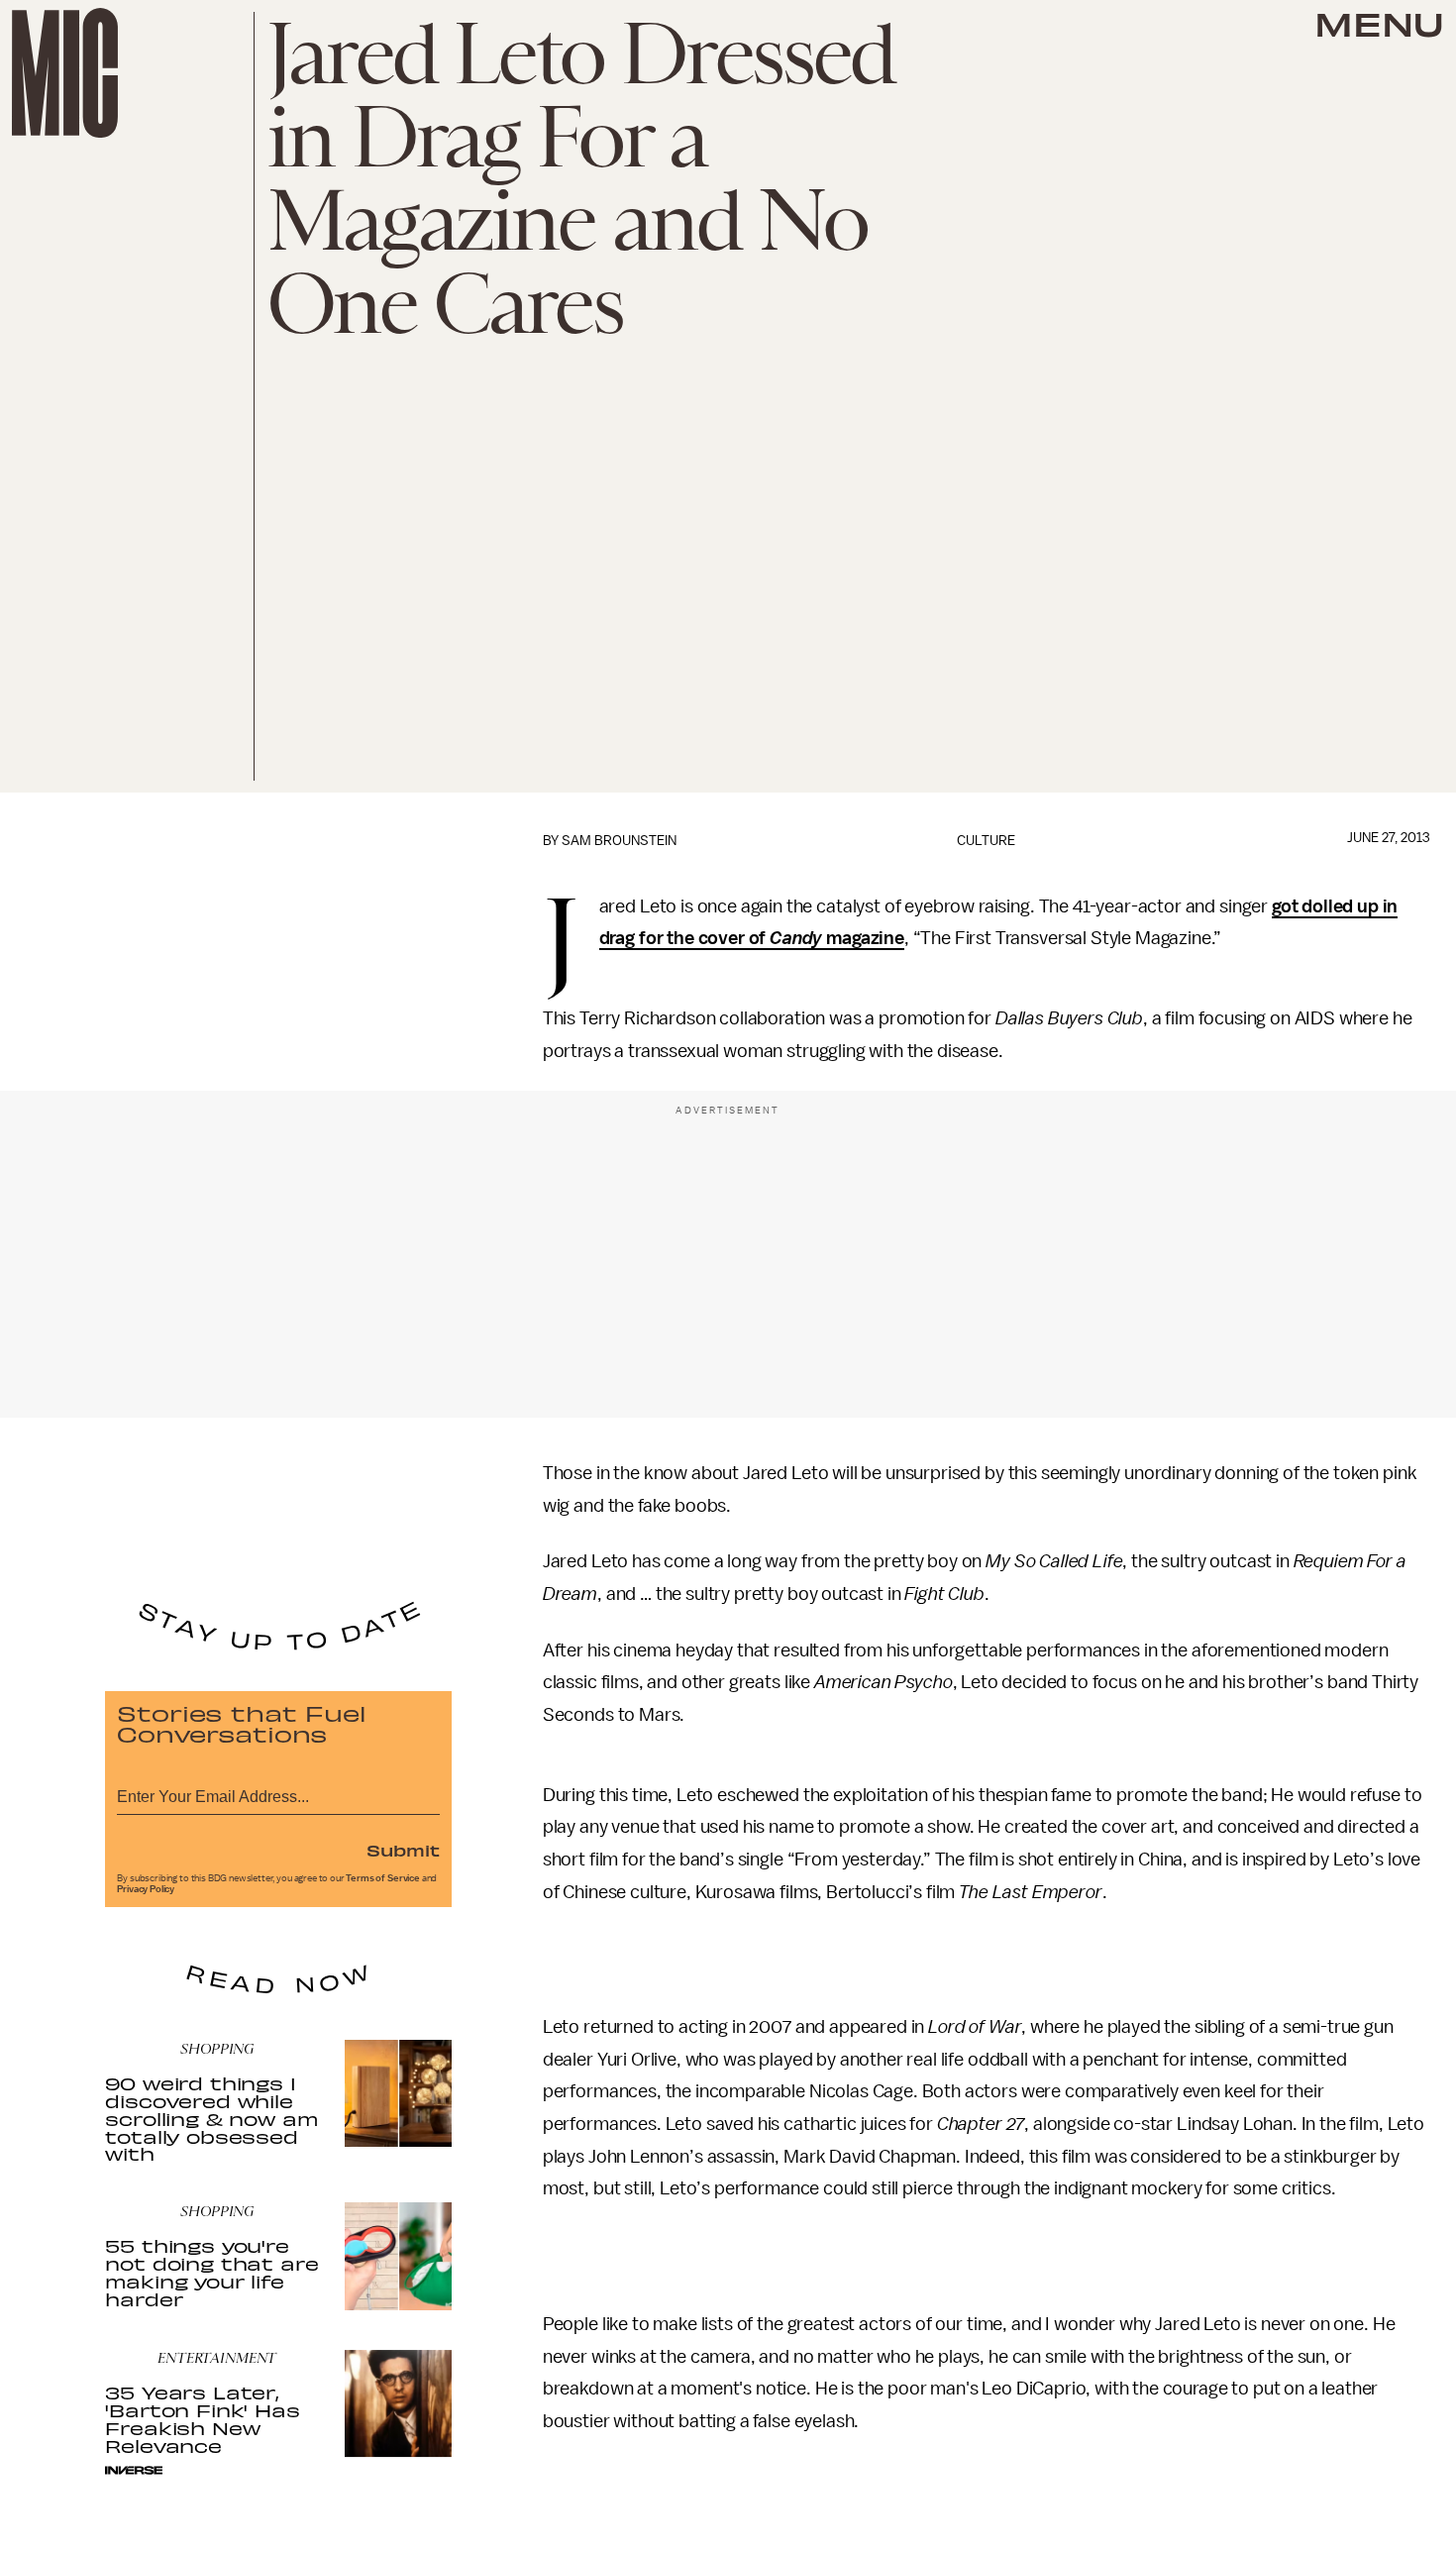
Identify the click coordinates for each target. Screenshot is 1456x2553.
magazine (863, 938)
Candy (796, 938)
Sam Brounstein (619, 841)
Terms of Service (382, 1878)
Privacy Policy (146, 1889)
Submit (403, 1850)
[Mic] (65, 73)
